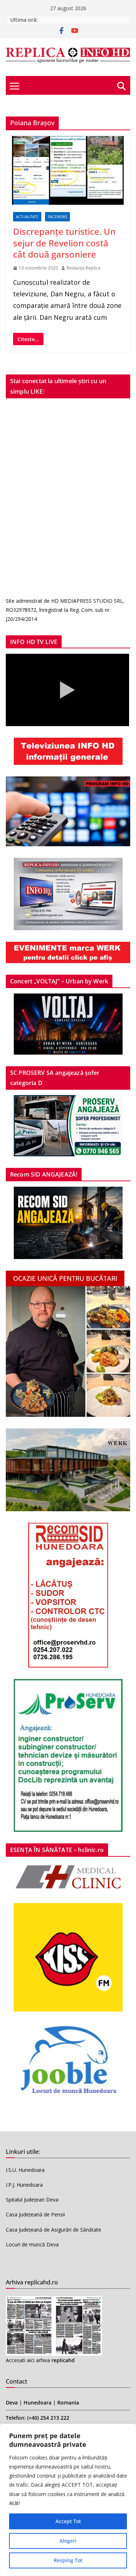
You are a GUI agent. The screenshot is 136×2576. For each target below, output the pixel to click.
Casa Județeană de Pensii (35, 2214)
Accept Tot (68, 2521)
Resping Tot (68, 2560)
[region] (68, 2500)
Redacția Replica (84, 268)
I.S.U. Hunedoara (25, 2170)
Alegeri (68, 2541)
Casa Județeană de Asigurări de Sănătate (53, 2230)
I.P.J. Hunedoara (24, 2185)
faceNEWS (57, 217)
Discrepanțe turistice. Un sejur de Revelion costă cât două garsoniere (64, 243)
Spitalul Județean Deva (32, 2200)
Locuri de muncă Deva (32, 2244)
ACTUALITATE (27, 217)
